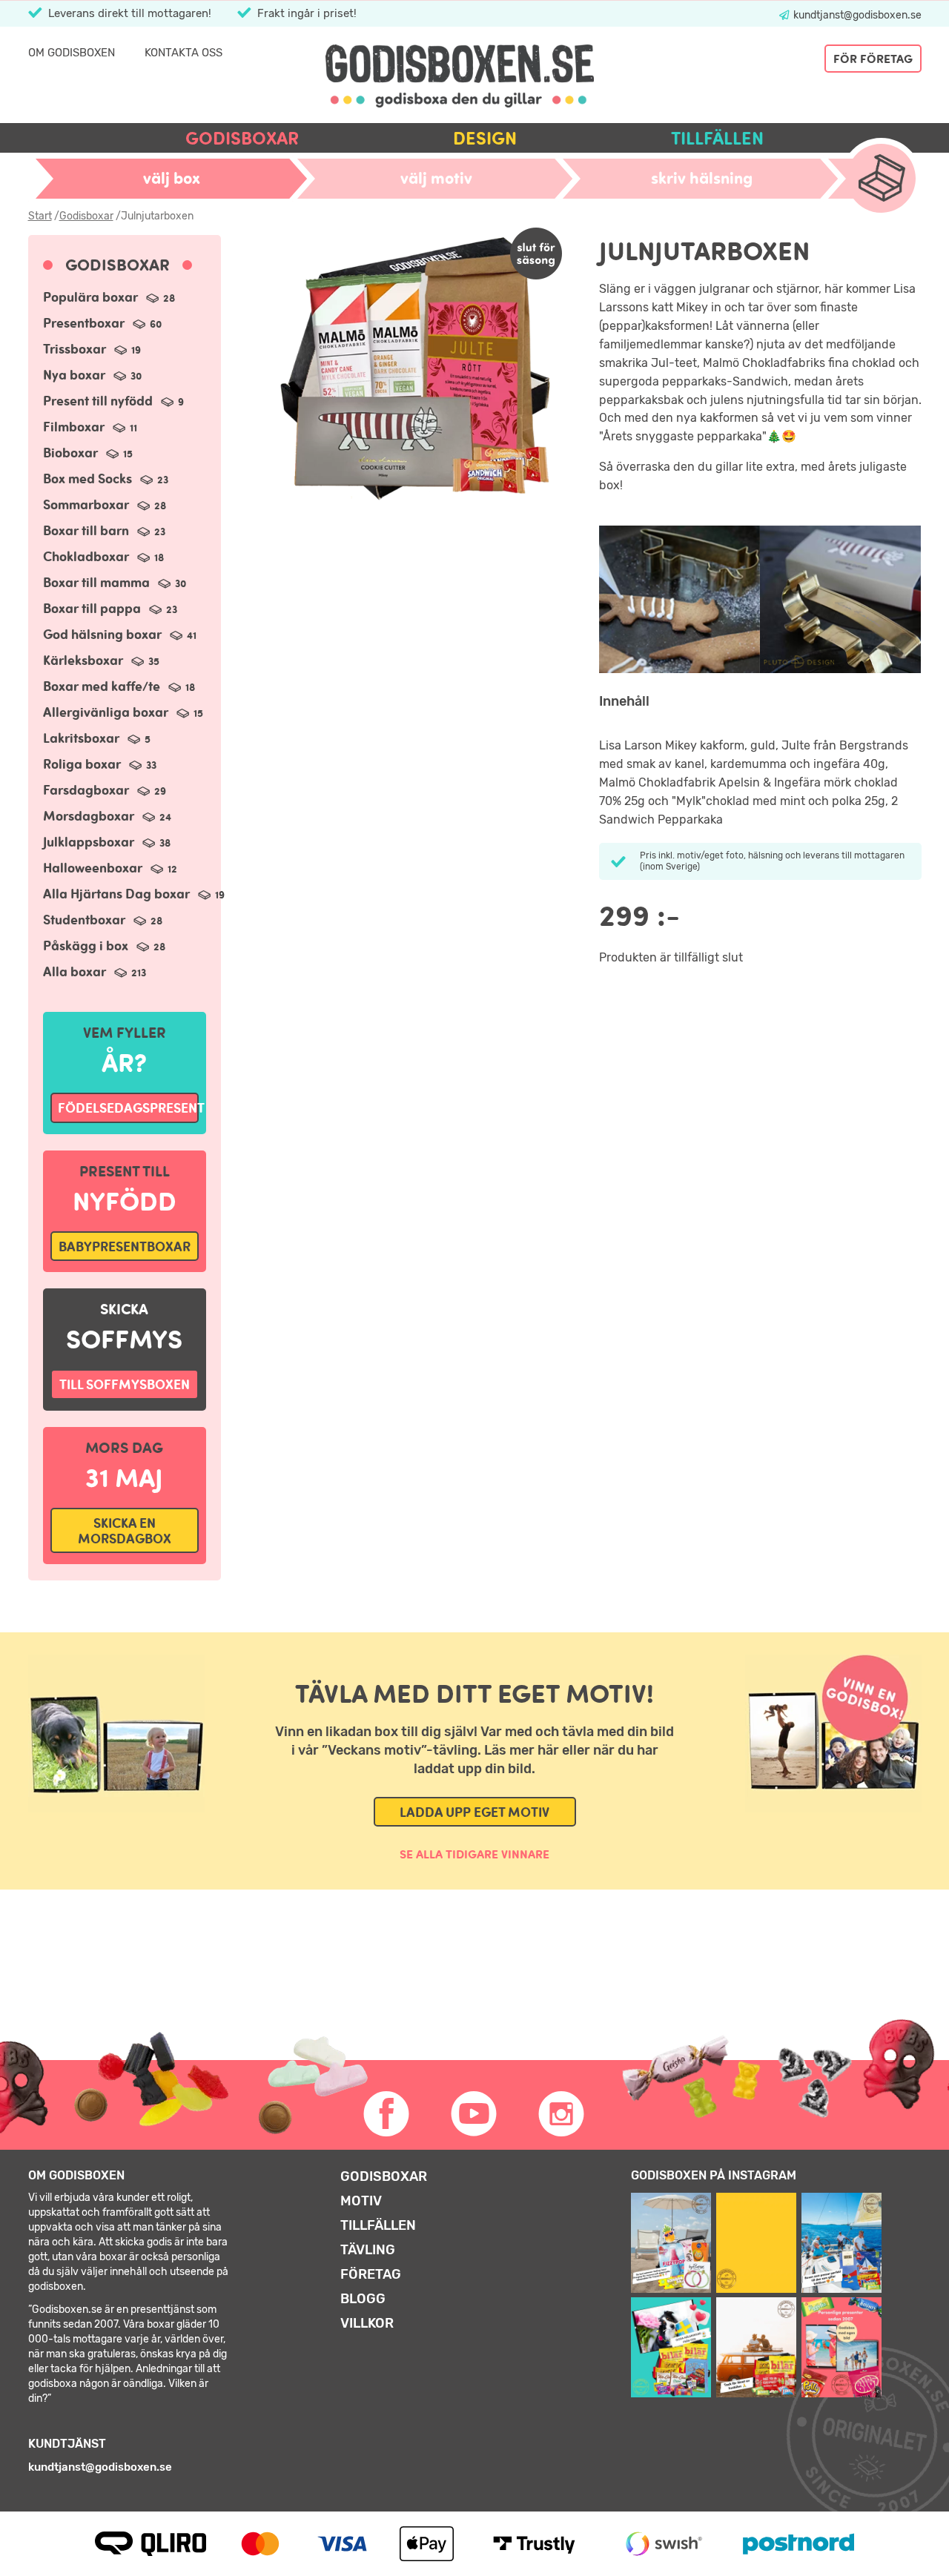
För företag (873, 59)
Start (40, 216)
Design (485, 138)
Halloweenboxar (110, 868)
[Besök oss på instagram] (562, 2114)
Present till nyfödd (113, 401)
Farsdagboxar (105, 790)
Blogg (363, 2299)
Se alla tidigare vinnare (474, 1854)
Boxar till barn (104, 530)
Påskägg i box (104, 946)
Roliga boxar (100, 764)
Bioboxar (88, 453)
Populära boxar (109, 297)
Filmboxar (90, 427)
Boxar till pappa (110, 608)
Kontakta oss (183, 53)
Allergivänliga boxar (123, 712)
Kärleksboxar (101, 660)
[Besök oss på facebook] (387, 2114)
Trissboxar (92, 349)
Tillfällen (717, 138)
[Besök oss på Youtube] (474, 2114)
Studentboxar (103, 920)
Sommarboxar (105, 504)
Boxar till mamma (115, 582)
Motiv (361, 2201)
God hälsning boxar (120, 634)
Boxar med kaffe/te (119, 686)
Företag (371, 2274)
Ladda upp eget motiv (474, 1812)
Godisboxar (242, 138)
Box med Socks (106, 479)
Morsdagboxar (107, 816)
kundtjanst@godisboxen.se (856, 15)
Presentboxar (102, 323)
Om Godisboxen (72, 53)
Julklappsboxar (107, 842)
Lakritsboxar (97, 738)
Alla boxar (95, 971)
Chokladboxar (103, 556)
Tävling (368, 2250)
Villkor (367, 2323)
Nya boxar (92, 375)
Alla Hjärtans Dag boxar (134, 894)
